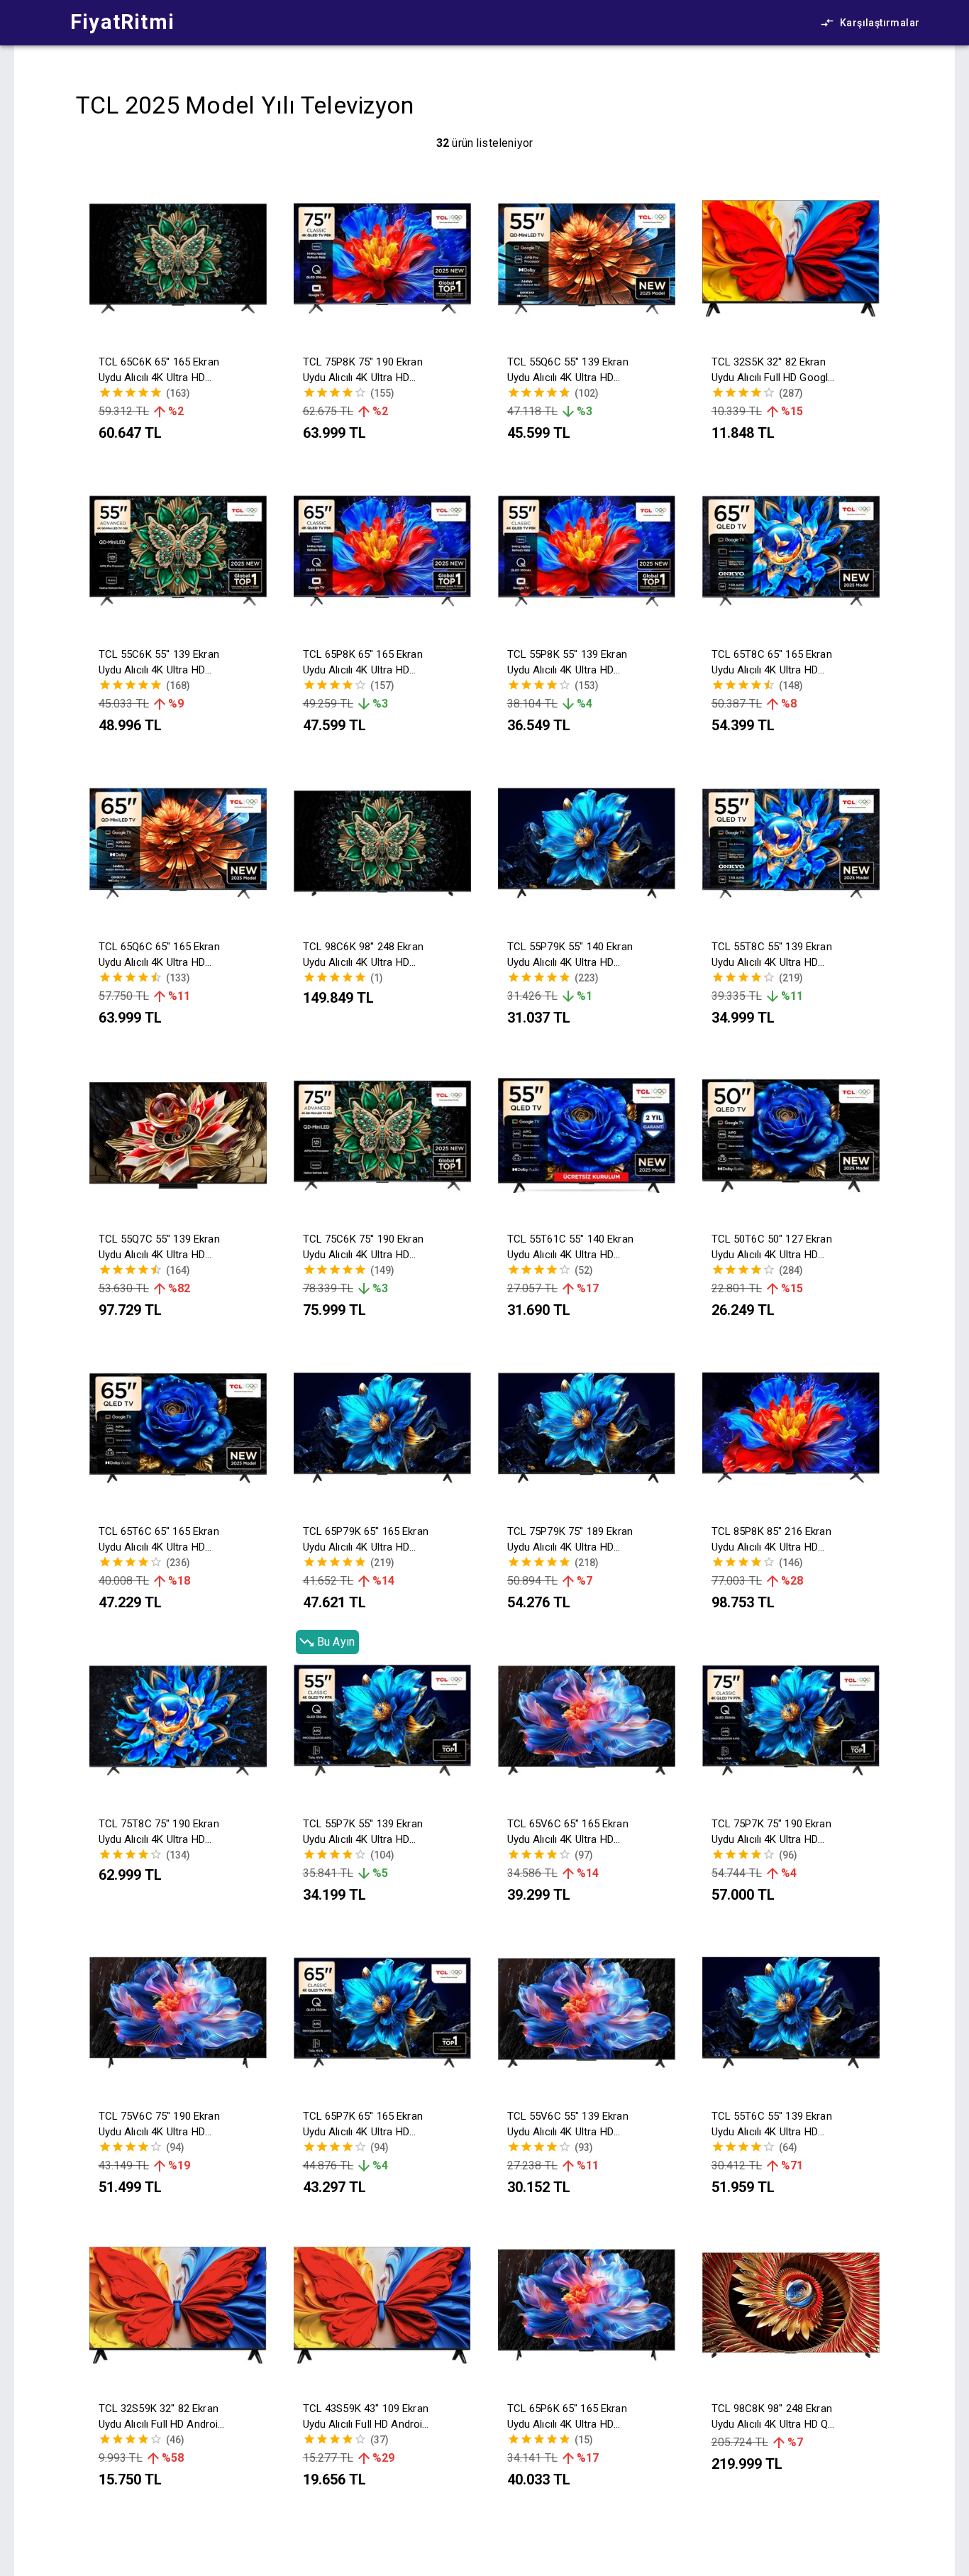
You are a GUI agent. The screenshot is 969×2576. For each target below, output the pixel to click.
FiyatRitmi (122, 22)
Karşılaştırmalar (880, 23)
